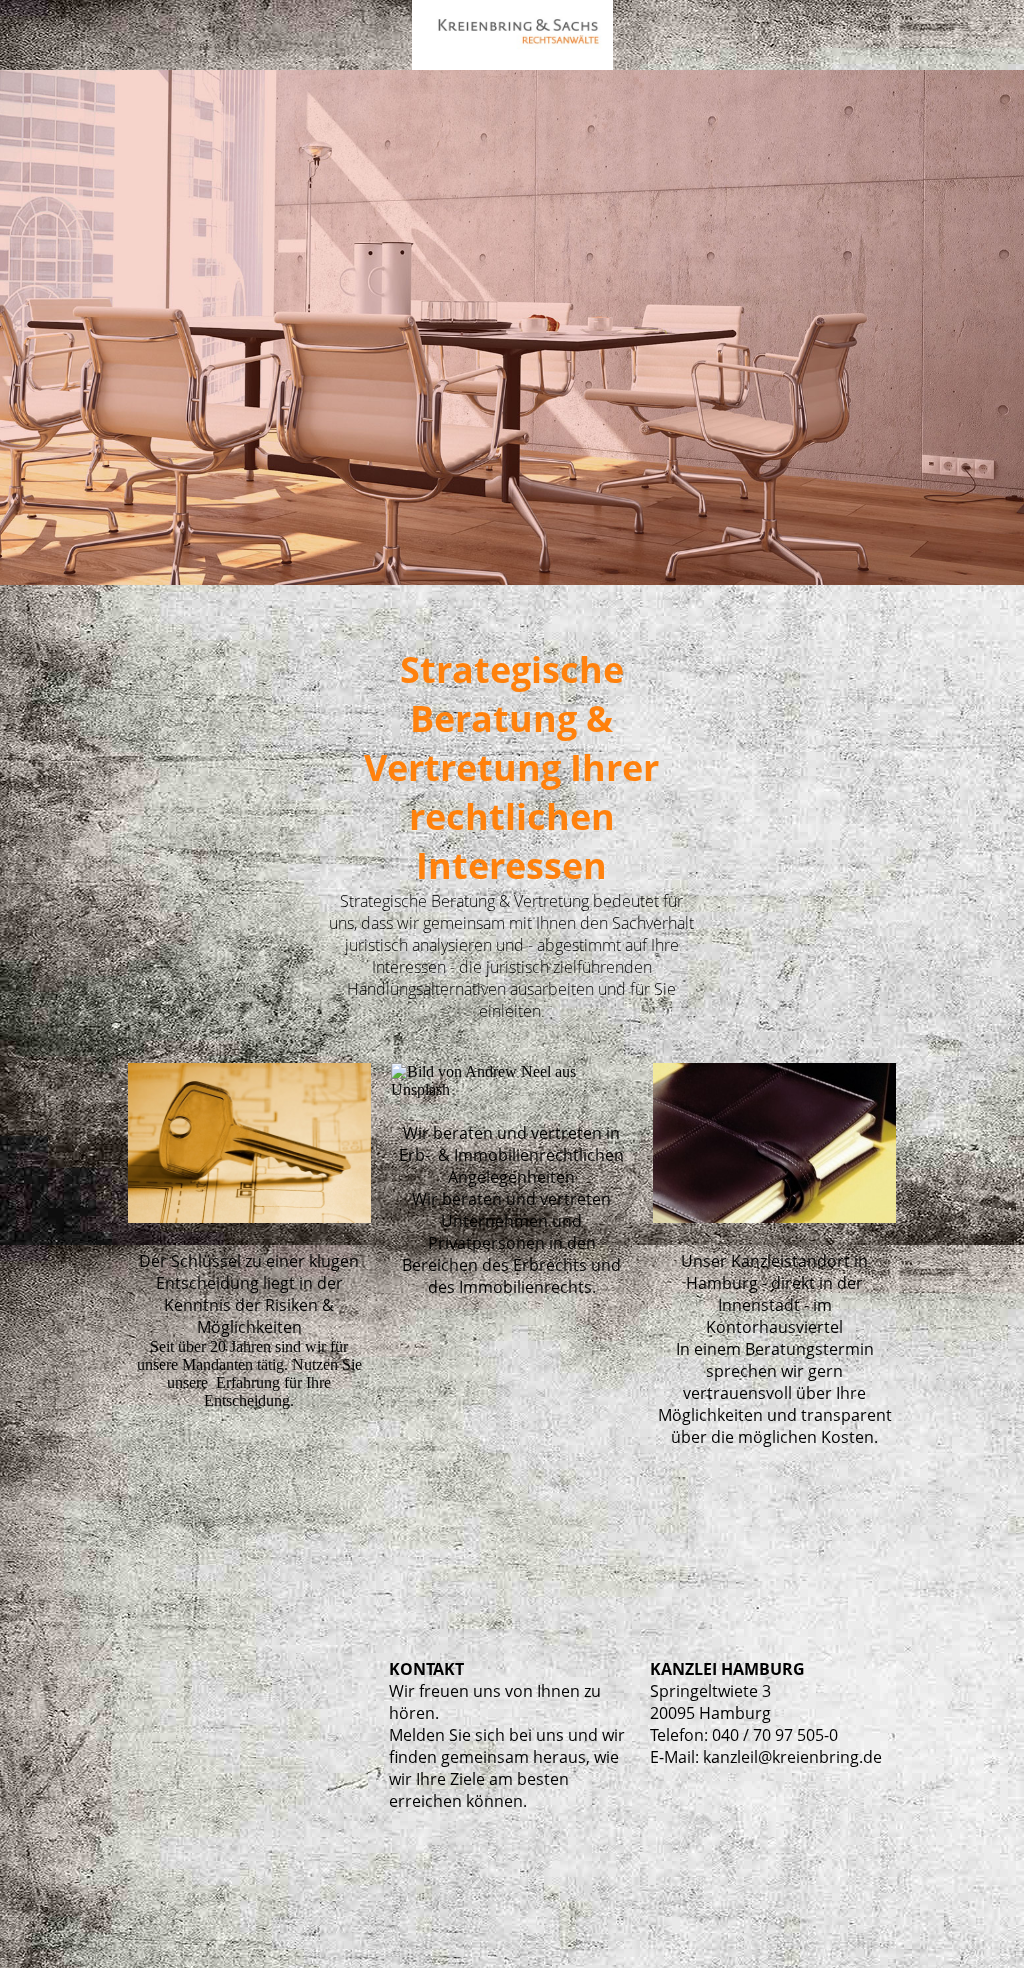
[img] (512, 35)
